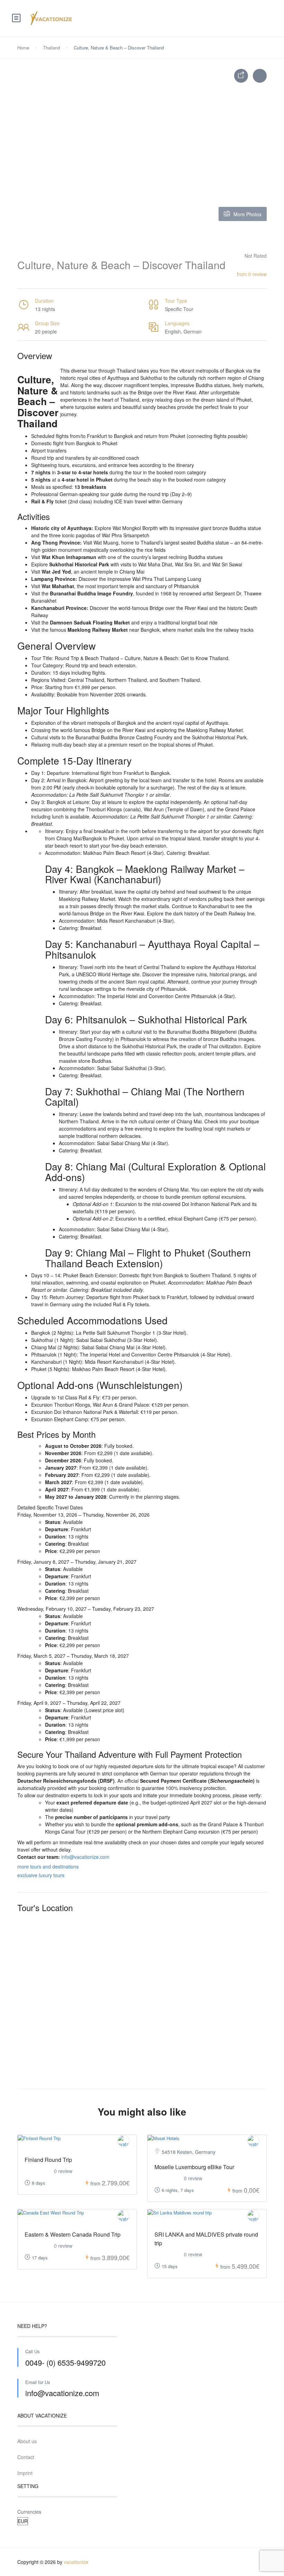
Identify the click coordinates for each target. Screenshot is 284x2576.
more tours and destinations (48, 1866)
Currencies (29, 2512)
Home (23, 48)
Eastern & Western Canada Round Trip (73, 2234)
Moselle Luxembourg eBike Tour (194, 2167)
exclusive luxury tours (41, 1875)
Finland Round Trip (48, 2160)
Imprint (25, 2473)
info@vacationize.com (85, 1857)
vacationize (76, 2562)
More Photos (247, 214)
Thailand (51, 48)
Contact (26, 2457)
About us (27, 2441)
